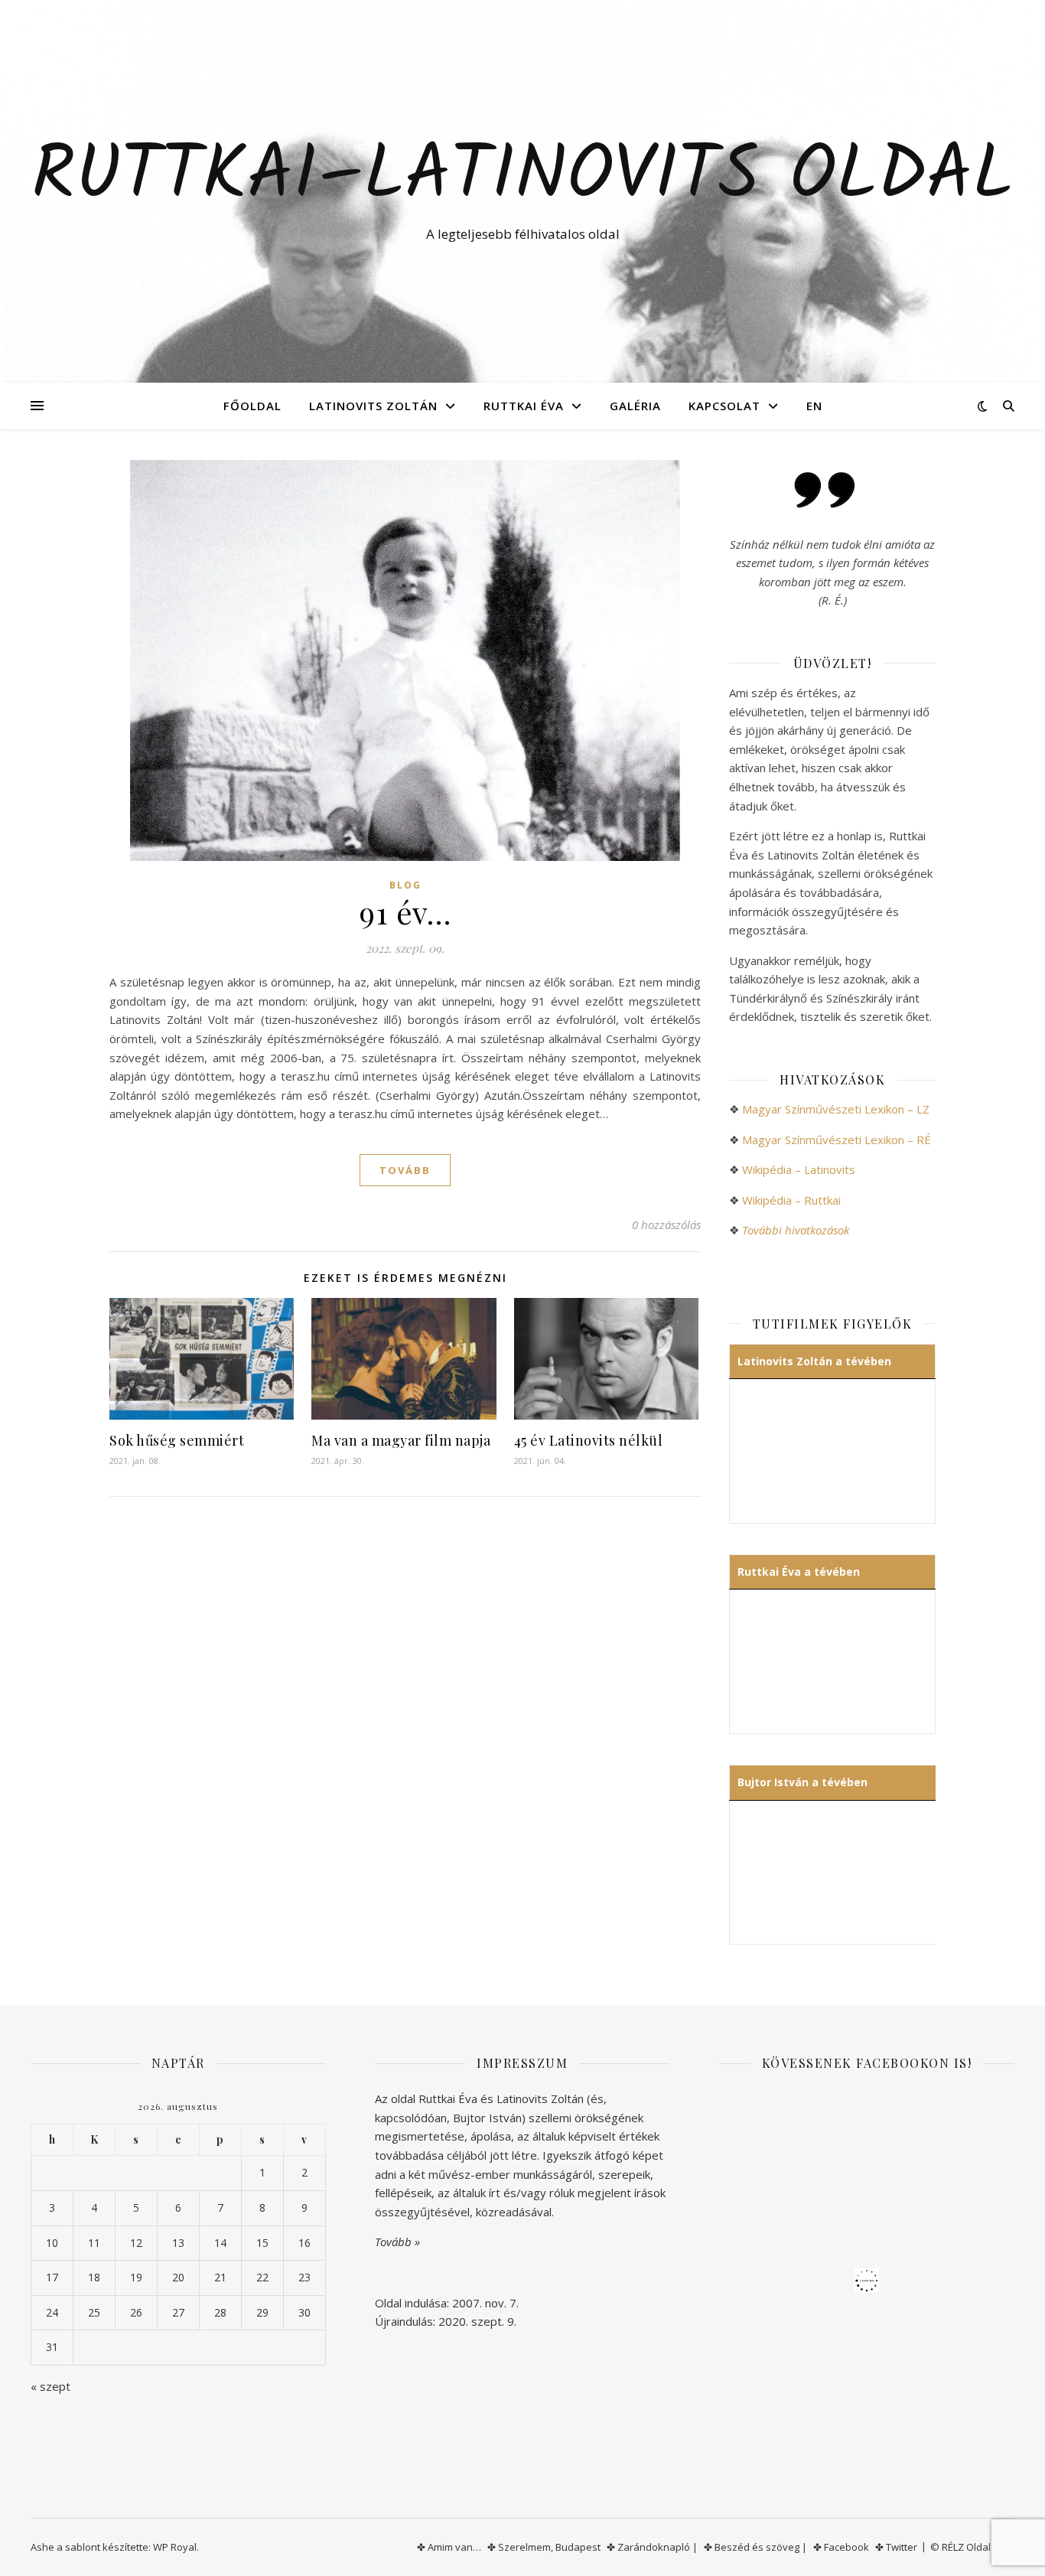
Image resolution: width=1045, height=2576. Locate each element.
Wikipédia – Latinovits (799, 1169)
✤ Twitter (896, 2547)
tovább (405, 1170)
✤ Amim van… (449, 2547)
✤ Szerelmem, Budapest (544, 2547)
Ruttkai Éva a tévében (799, 1572)
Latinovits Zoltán (373, 406)
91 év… (405, 912)
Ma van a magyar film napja (401, 1440)
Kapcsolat (724, 406)
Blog (405, 885)
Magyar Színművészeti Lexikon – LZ (836, 1109)
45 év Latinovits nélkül (589, 1440)
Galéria (635, 406)
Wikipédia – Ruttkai (791, 1200)
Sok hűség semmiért (177, 1440)
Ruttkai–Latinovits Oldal (522, 178)
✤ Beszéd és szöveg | (755, 2547)
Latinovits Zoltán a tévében (814, 1361)
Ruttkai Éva (524, 406)
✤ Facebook (841, 2547)
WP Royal (175, 2547)
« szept (50, 2386)
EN (814, 406)
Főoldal (252, 406)
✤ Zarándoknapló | (652, 2547)
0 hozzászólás (666, 1224)
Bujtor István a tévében (802, 1782)
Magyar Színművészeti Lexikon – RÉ (837, 1140)
